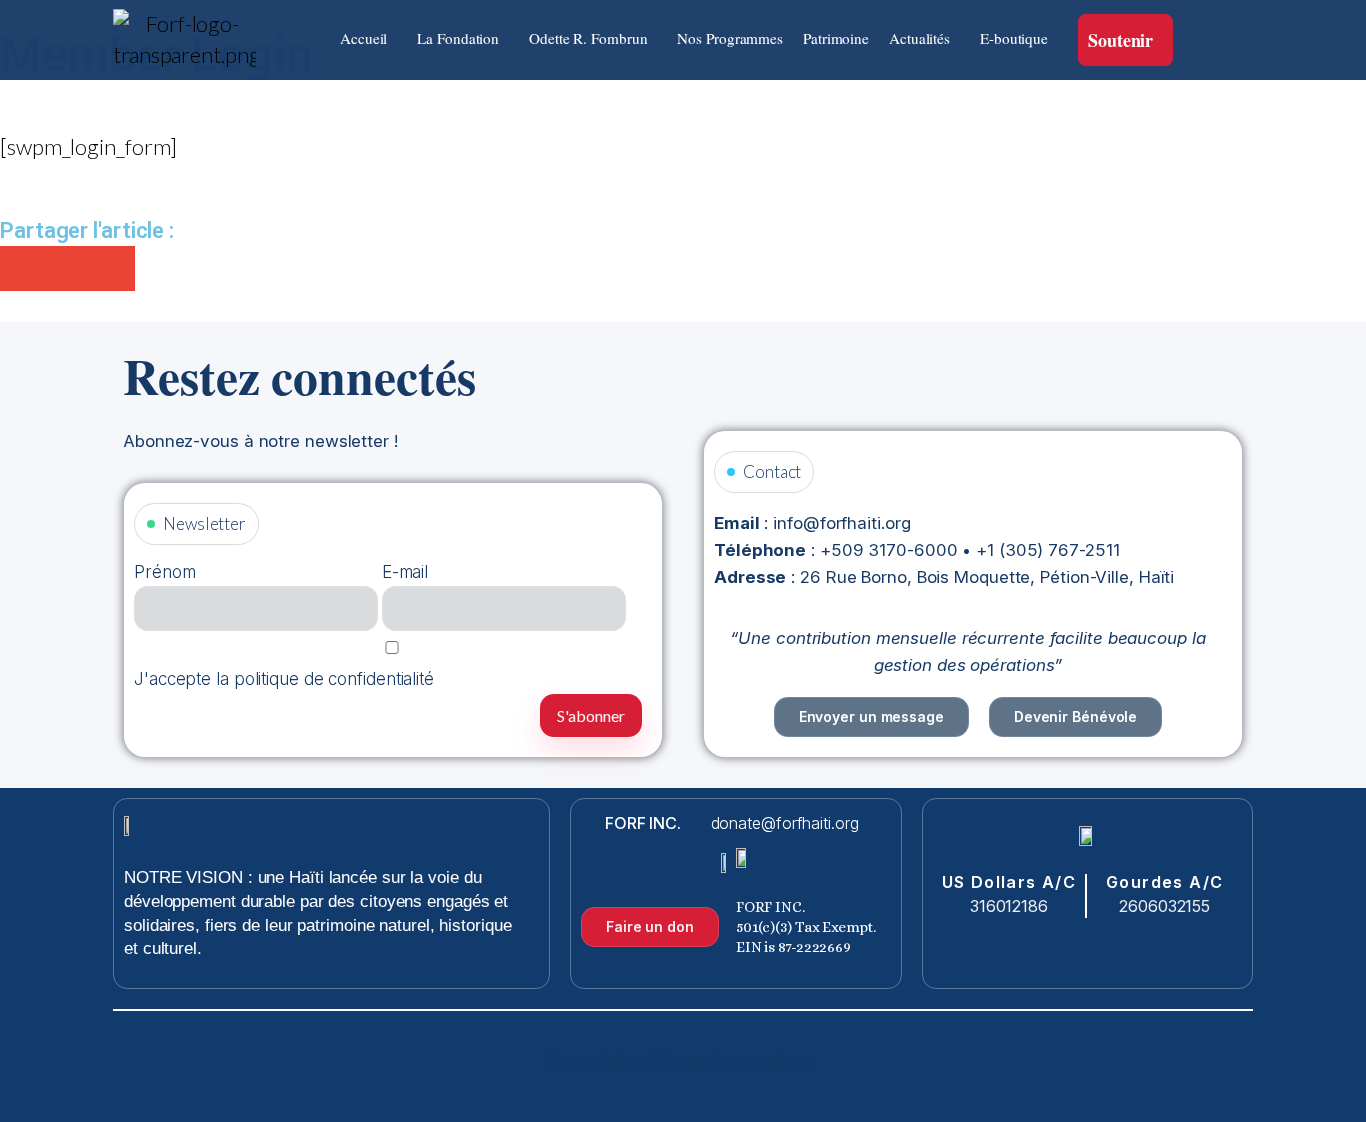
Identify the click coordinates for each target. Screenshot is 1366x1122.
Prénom (164, 572)
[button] (368, 38)
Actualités (919, 38)
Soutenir (1120, 40)
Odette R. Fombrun (588, 38)
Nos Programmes (730, 38)
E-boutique (1014, 38)
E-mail (405, 572)
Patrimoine (836, 38)
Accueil (363, 38)
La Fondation (458, 38)
